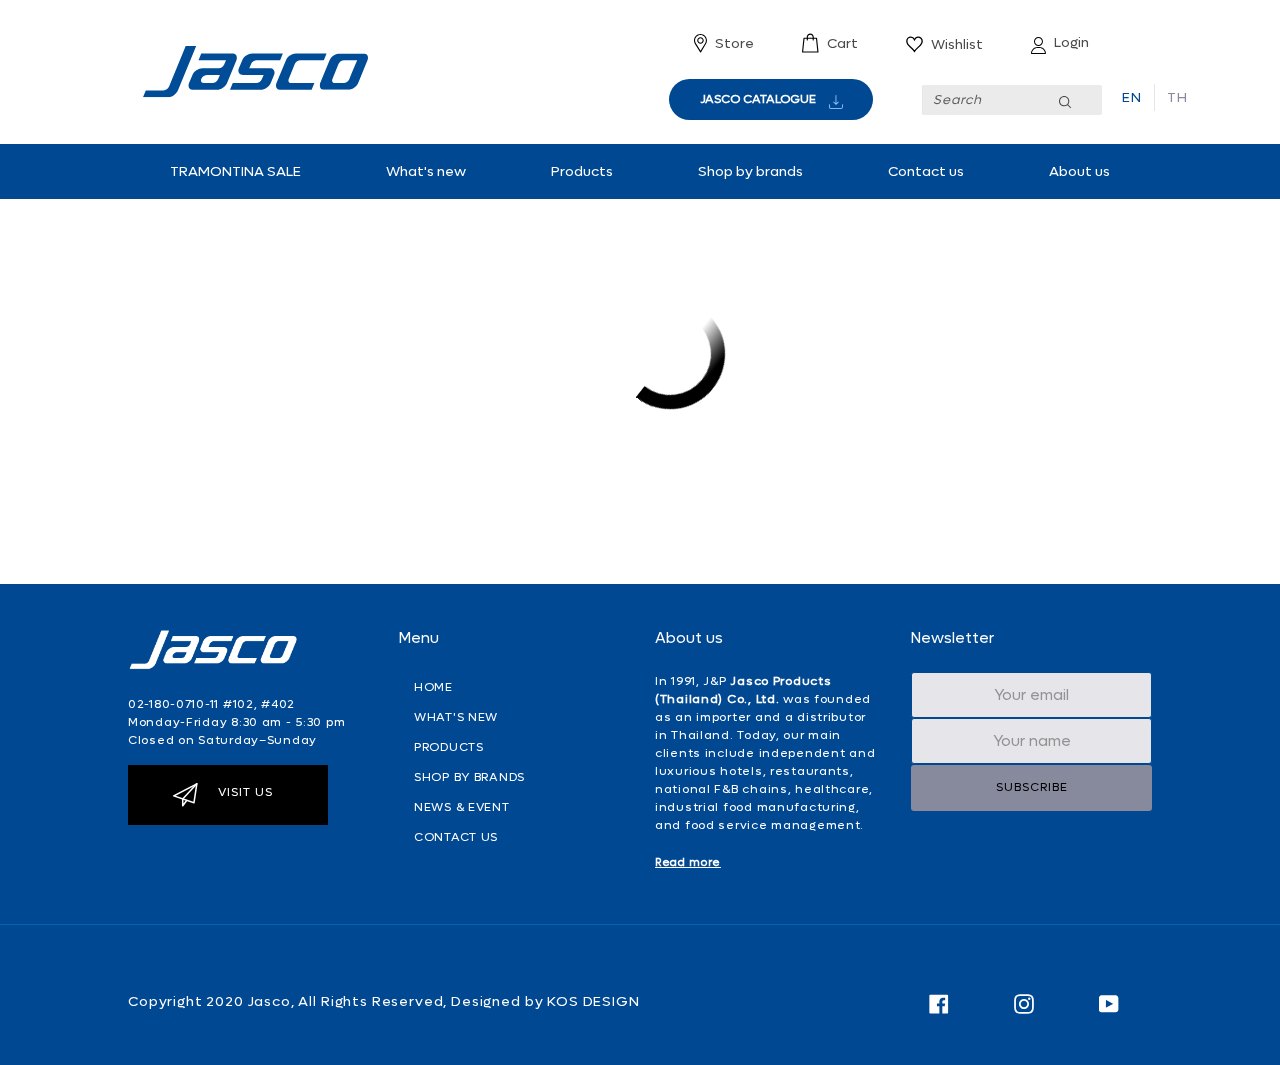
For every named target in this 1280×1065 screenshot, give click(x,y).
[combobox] (1012, 100)
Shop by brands (750, 171)
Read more (688, 862)
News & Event (462, 807)
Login (1071, 42)
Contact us (926, 171)
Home (433, 687)
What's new (426, 171)
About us (1079, 171)
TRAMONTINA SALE (235, 171)
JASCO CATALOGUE (758, 99)
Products (582, 171)
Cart (842, 43)
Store (734, 43)
